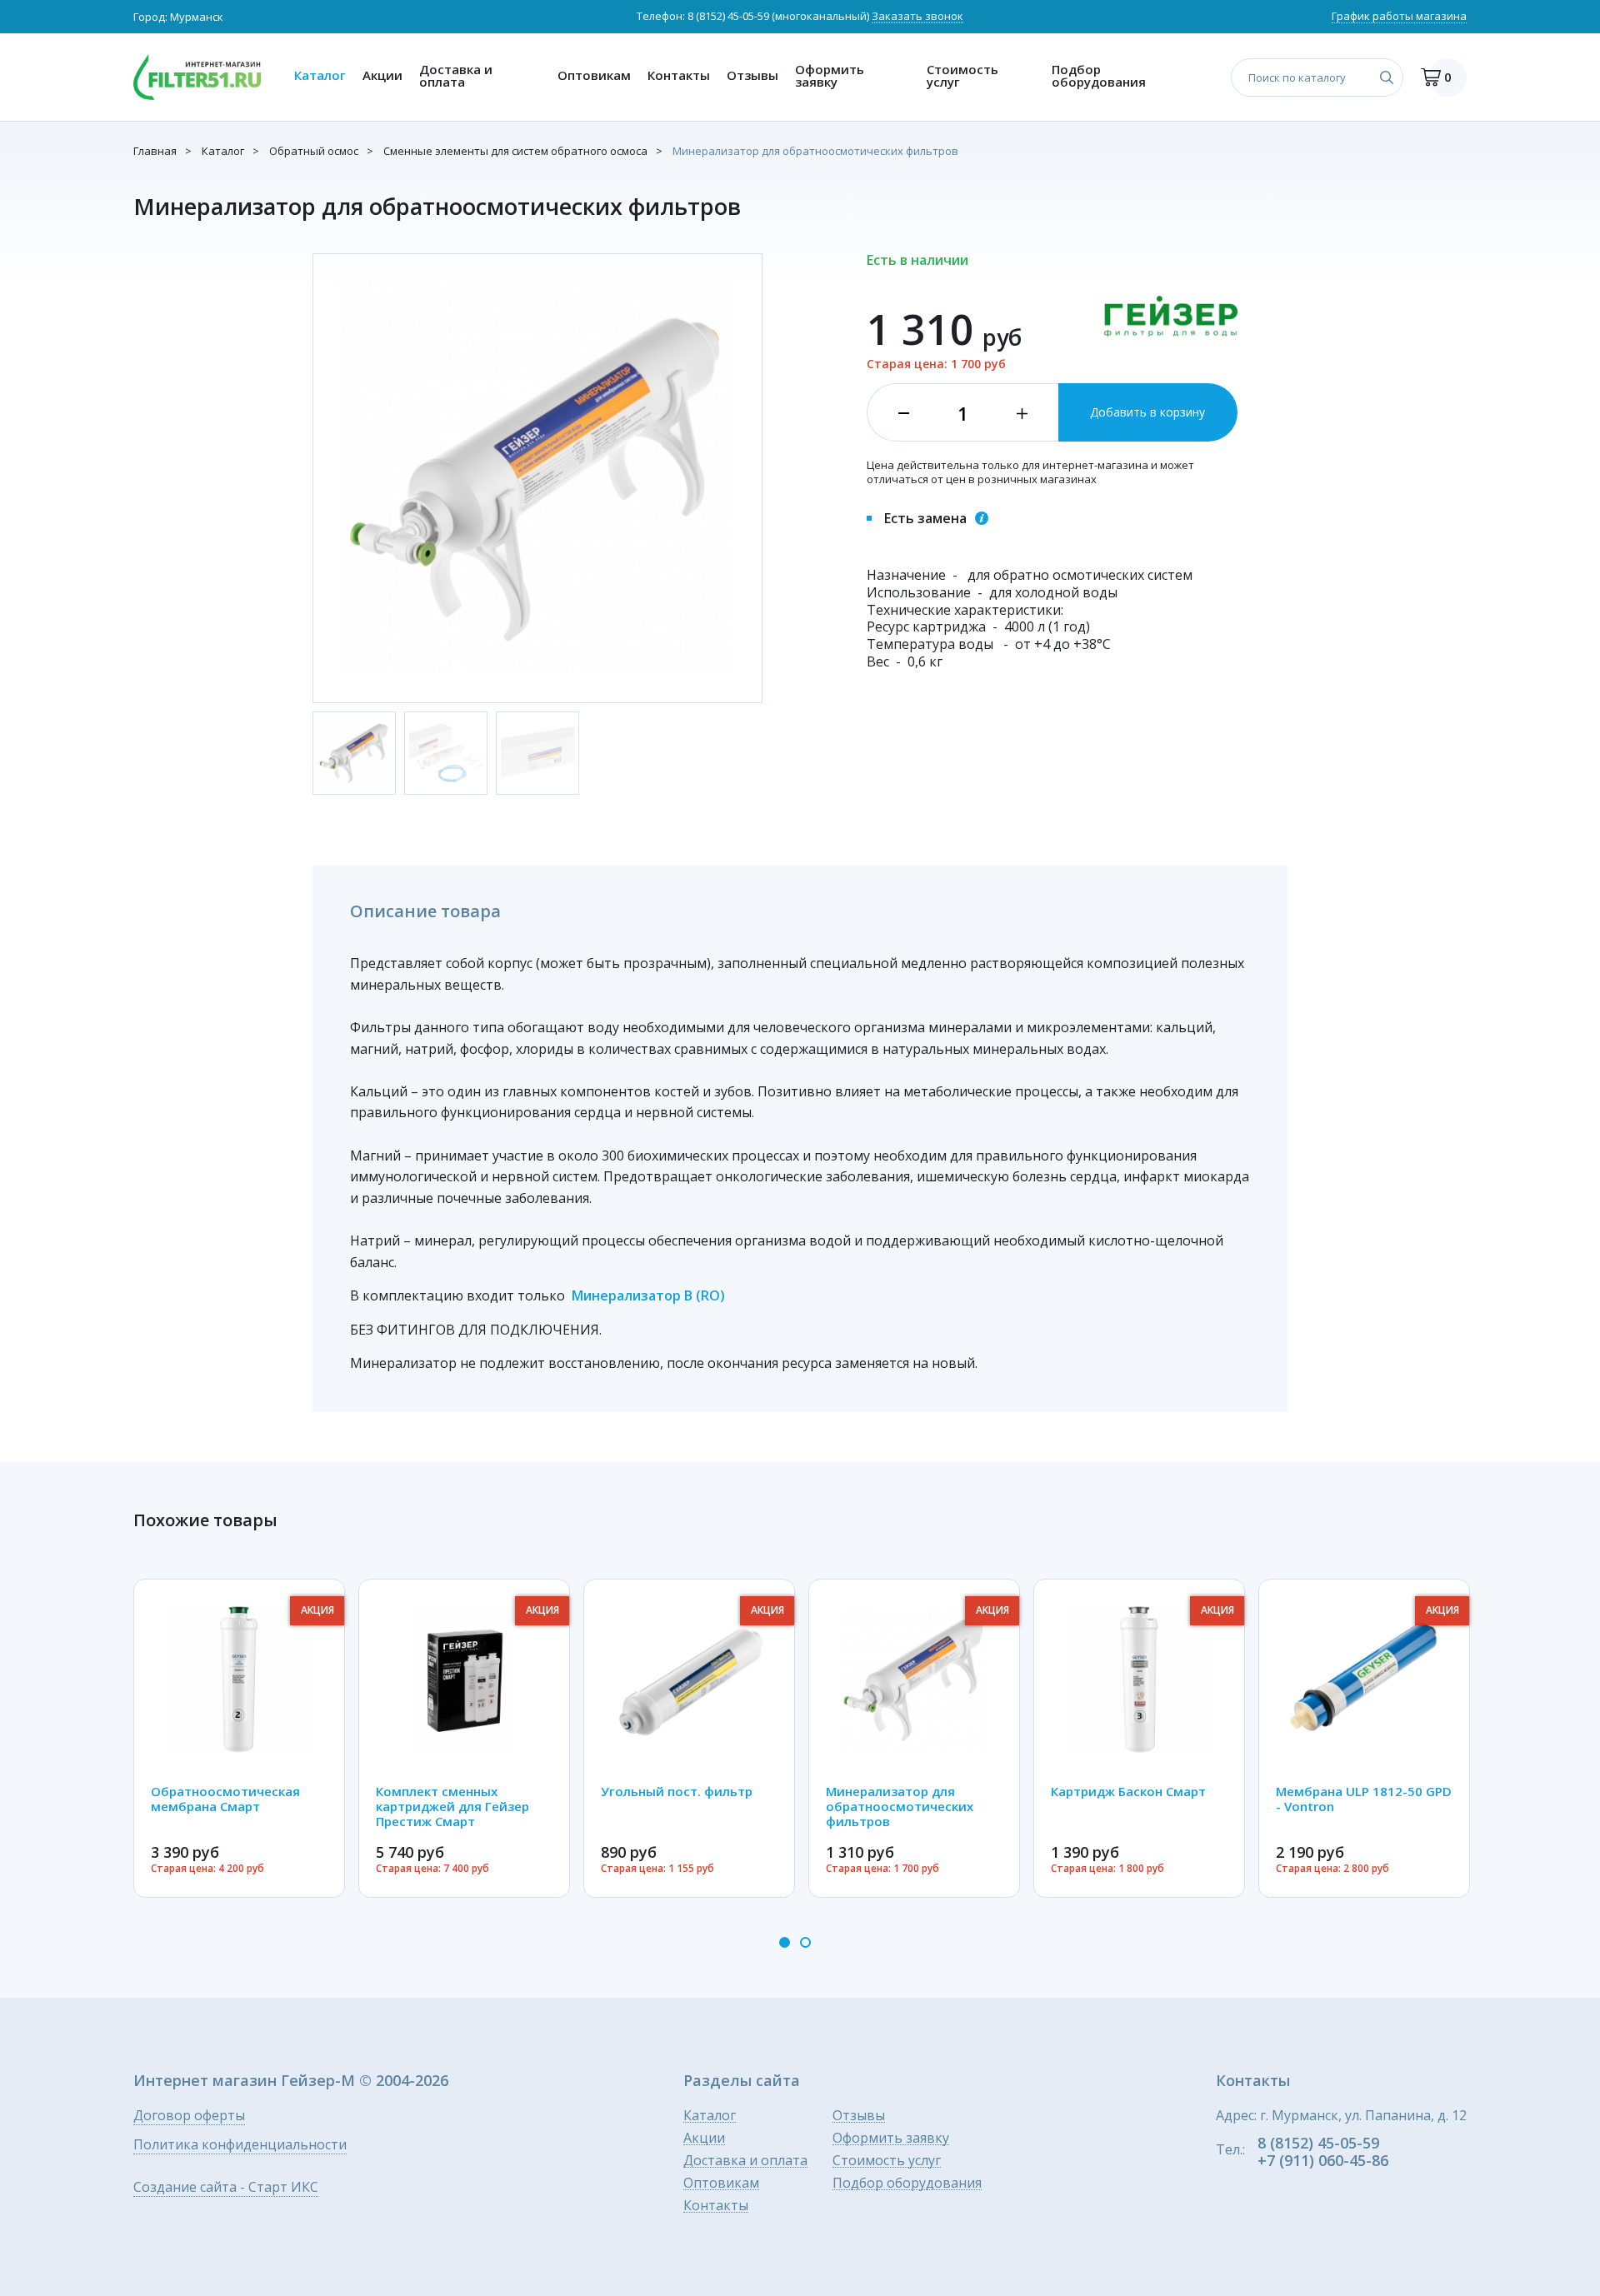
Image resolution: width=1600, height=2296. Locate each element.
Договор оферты (189, 2116)
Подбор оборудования (1099, 75)
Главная (155, 151)
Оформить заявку (830, 75)
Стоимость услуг (962, 75)
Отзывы (752, 75)
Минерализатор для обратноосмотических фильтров (815, 151)
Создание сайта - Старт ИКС (226, 2188)
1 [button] (785, 1942)
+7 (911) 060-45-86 (1323, 2160)
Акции (382, 75)
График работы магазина (1399, 17)
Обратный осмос (314, 151)
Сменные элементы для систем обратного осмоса (515, 151)
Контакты (679, 75)
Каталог (320, 75)
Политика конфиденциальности (240, 2146)
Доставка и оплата (456, 75)
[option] (239, 1738)
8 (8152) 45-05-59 (728, 16)
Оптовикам (594, 75)
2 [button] (805, 1942)
